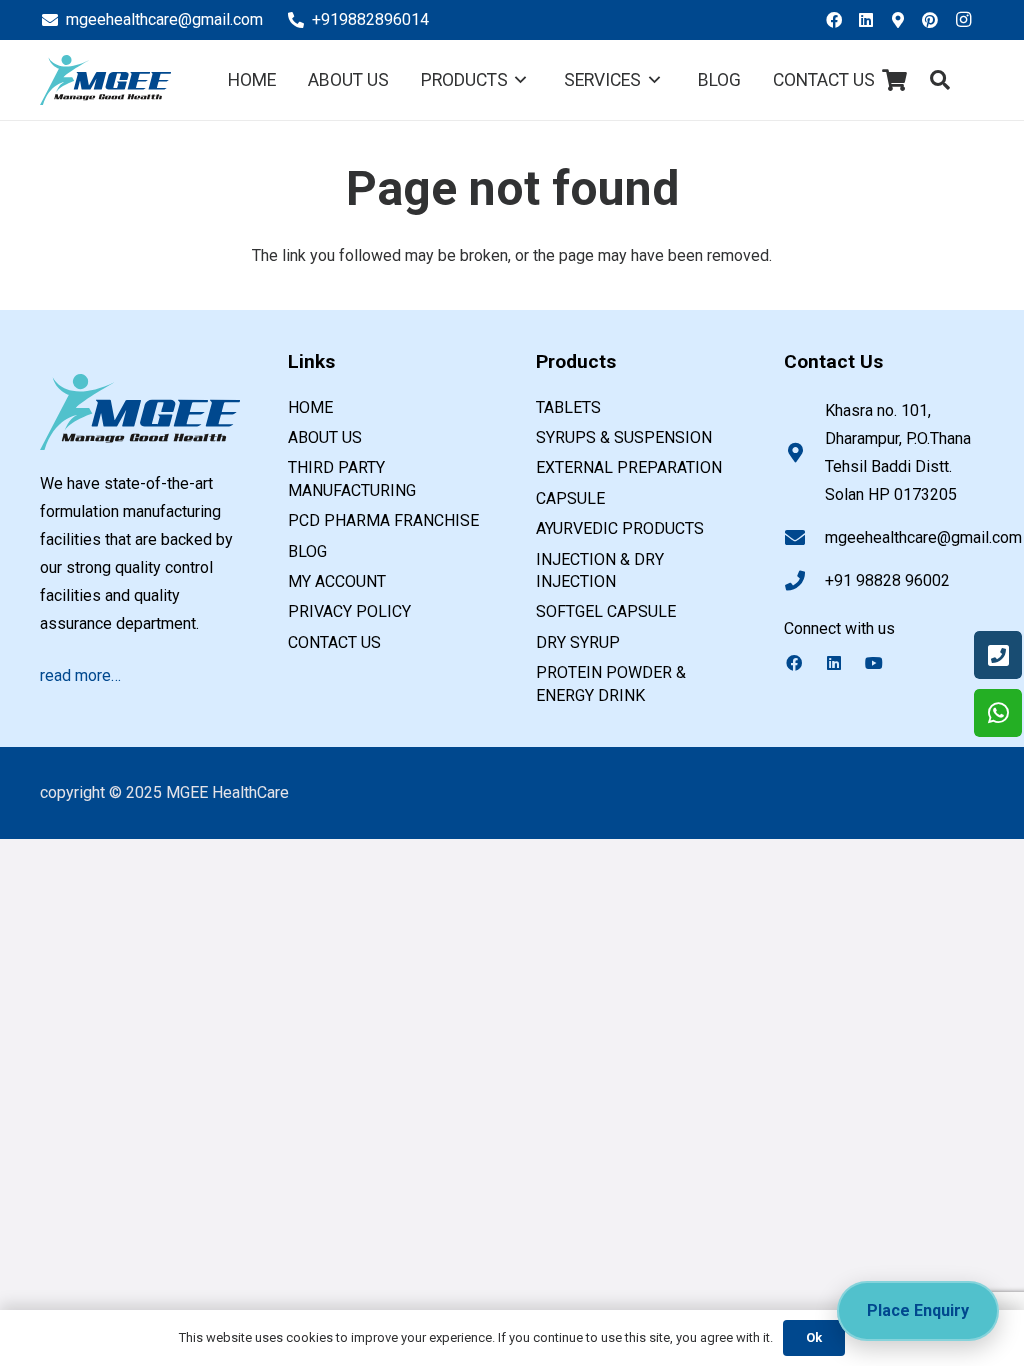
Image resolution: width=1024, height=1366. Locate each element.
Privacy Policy (349, 611)
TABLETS (568, 407)
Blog (307, 551)
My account (337, 581)
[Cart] (895, 80)
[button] (940, 80)
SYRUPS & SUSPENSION (624, 437)
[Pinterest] (936, 20)
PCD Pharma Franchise (383, 520)
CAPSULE (570, 498)
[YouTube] (884, 663)
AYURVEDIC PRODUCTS (620, 528)
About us (325, 437)
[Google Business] (904, 20)
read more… (80, 675)
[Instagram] (968, 20)
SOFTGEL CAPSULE (606, 611)
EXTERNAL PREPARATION (629, 467)
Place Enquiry (918, 1310)
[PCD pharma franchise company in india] (105, 80)
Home (310, 407)
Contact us (334, 642)
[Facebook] (840, 20)
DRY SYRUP (578, 642)
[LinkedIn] (872, 20)
